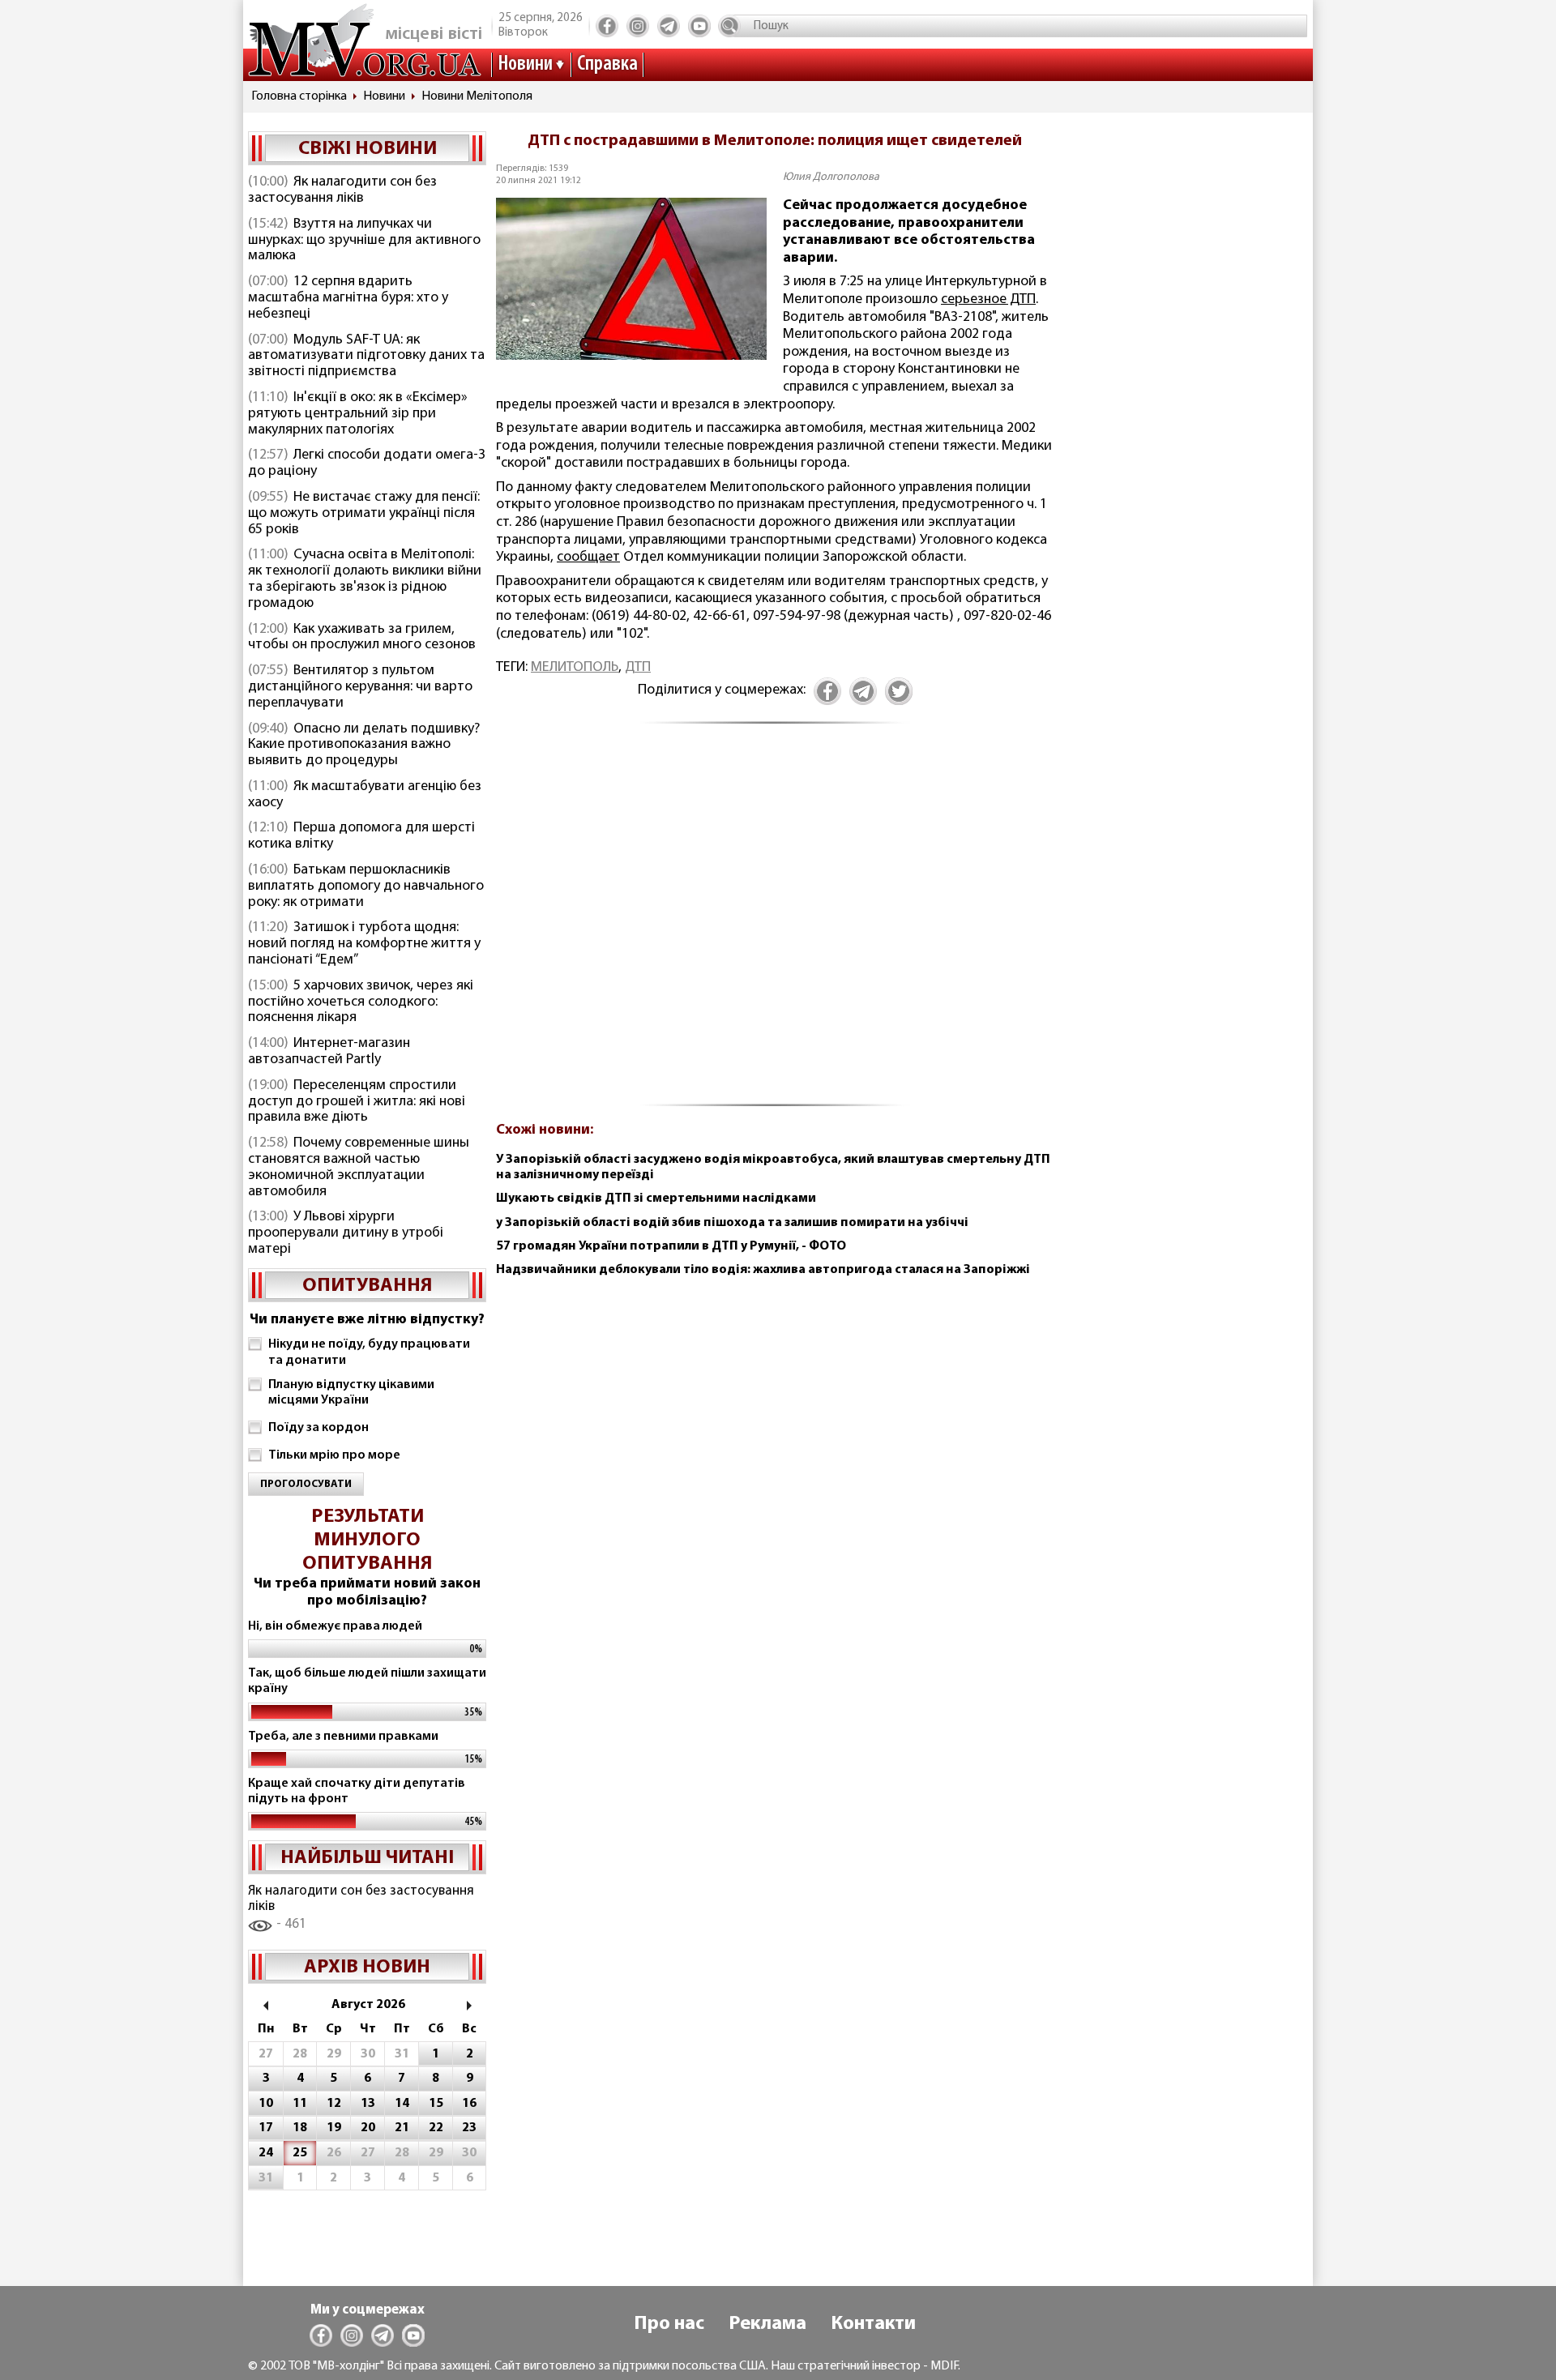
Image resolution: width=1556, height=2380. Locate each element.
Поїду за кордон (318, 1428)
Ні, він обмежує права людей (335, 1626)
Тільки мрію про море (334, 1455)
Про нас (669, 2324)
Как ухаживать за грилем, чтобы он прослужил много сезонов (362, 638)
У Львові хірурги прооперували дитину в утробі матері (346, 1233)
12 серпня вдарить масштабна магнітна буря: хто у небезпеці (348, 298)
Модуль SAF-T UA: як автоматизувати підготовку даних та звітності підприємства (366, 357)
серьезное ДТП (988, 300)
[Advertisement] (775, 924)
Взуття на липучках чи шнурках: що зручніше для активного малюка (364, 241)
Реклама (767, 2324)
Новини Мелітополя (477, 96)
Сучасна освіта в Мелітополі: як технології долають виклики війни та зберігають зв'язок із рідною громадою (365, 579)
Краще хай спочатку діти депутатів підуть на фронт (357, 1791)
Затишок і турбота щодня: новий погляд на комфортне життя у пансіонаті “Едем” (364, 944)
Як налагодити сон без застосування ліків (342, 190)
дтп (638, 668)
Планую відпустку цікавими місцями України (351, 1393)
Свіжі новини (368, 149)
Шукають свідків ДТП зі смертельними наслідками (656, 1199)
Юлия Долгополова (831, 177)
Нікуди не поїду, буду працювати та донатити (369, 1352)
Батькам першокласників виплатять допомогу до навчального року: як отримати (366, 887)
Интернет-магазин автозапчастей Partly (329, 1052)
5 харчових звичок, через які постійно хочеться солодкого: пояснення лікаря (361, 1002)
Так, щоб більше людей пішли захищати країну (367, 1681)
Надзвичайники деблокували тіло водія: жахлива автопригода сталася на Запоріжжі (763, 1270)
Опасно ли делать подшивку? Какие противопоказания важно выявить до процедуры (364, 746)
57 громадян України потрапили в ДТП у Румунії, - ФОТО (671, 1246)
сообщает (588, 558)
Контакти (873, 2324)
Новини (525, 64)
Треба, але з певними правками (343, 1737)
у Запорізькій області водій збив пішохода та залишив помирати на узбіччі (732, 1223)
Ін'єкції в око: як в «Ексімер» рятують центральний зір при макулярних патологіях (358, 414)
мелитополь (575, 668)
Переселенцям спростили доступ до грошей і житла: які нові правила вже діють (357, 1102)
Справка (607, 64)
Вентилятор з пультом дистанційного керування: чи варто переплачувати (360, 687)
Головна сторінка (299, 96)
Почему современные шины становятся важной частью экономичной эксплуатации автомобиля (359, 1167)
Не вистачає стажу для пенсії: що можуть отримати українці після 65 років (364, 514)
